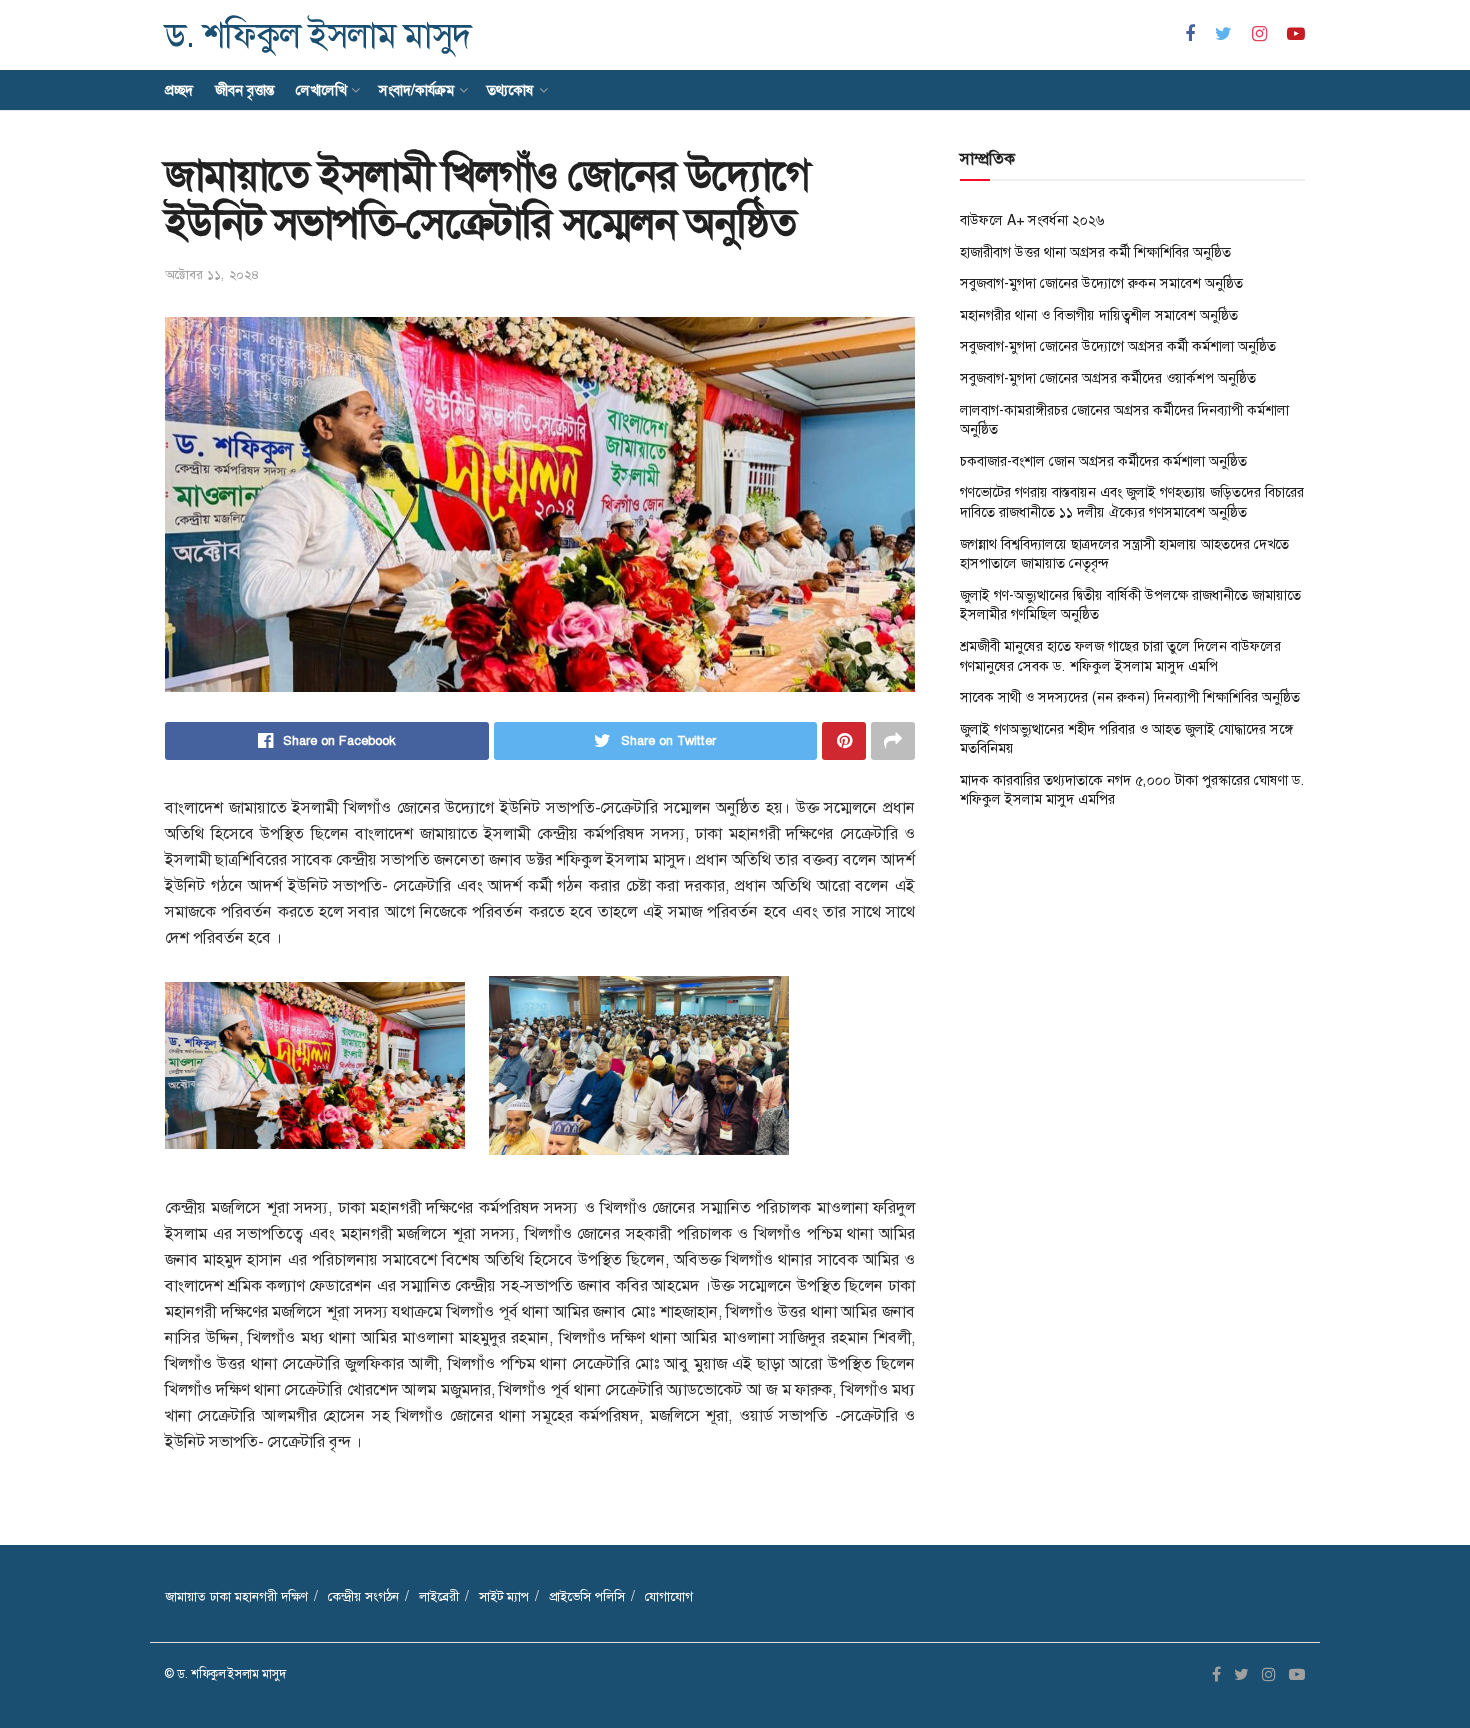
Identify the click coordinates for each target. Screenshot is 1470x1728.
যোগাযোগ (669, 1596)
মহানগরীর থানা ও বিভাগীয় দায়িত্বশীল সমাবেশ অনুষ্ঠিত (1099, 315)
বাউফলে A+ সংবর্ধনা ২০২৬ (1032, 220)
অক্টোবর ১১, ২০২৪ (212, 274)
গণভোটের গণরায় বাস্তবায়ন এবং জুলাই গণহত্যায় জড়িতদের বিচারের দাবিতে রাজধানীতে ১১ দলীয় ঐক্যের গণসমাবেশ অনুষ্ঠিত (1132, 502)
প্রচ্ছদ (179, 90)
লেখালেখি (321, 90)
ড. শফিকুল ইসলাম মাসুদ (318, 35)
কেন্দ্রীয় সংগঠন (363, 1596)
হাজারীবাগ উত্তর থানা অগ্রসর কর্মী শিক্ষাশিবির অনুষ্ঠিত (1095, 252)
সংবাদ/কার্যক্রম (416, 90)
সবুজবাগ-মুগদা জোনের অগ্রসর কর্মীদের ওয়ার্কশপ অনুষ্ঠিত (1108, 378)
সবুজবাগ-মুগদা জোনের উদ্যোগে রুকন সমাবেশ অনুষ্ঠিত (1101, 283)
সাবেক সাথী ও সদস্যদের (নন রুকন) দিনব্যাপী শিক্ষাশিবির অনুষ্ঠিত (1130, 697)
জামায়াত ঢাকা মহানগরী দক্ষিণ (236, 1596)
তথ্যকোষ (510, 90)
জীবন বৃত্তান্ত (244, 90)
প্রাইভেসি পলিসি (587, 1596)
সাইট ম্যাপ (504, 1596)
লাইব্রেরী (439, 1596)
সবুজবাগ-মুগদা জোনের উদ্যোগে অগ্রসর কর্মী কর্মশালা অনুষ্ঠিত (1118, 346)
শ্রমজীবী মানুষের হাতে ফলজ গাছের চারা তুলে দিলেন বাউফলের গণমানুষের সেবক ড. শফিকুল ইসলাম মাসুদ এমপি (1120, 656)
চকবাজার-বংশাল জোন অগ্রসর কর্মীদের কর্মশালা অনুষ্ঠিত (1103, 461)
